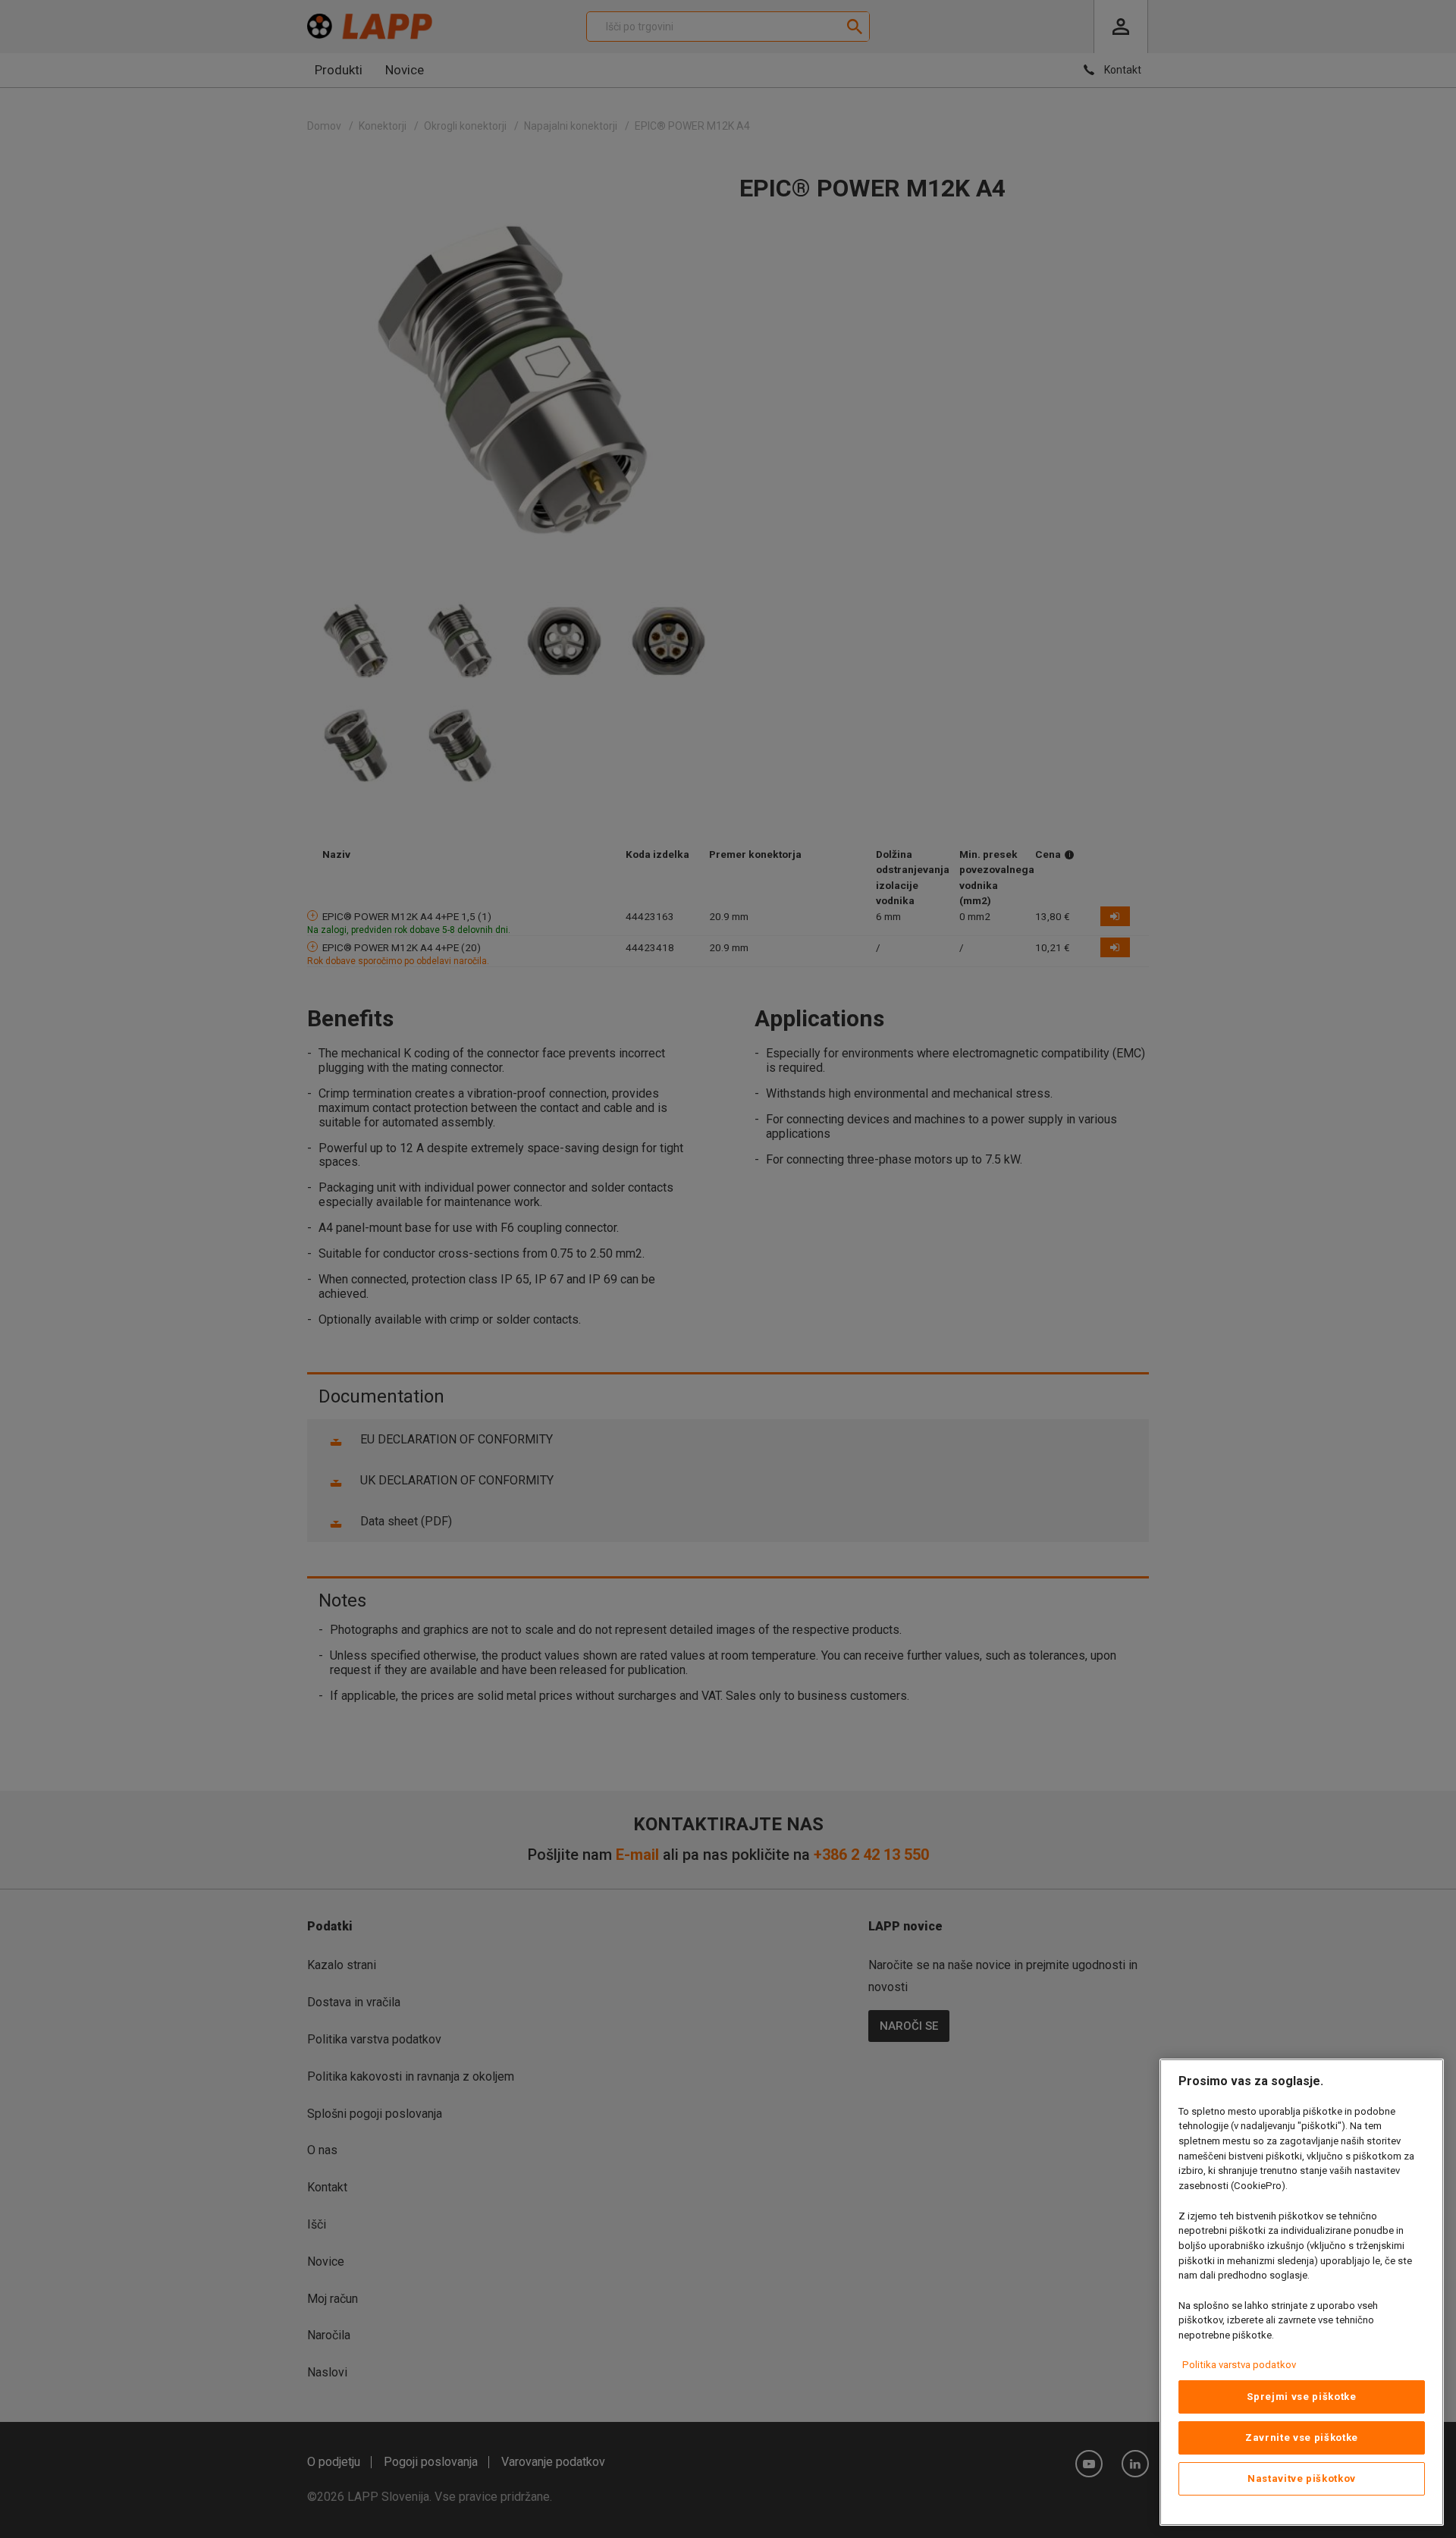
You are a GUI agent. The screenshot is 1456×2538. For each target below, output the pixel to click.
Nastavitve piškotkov (1302, 2478)
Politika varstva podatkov (1239, 2365)
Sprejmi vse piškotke (1301, 2397)
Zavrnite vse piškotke (1302, 2437)
